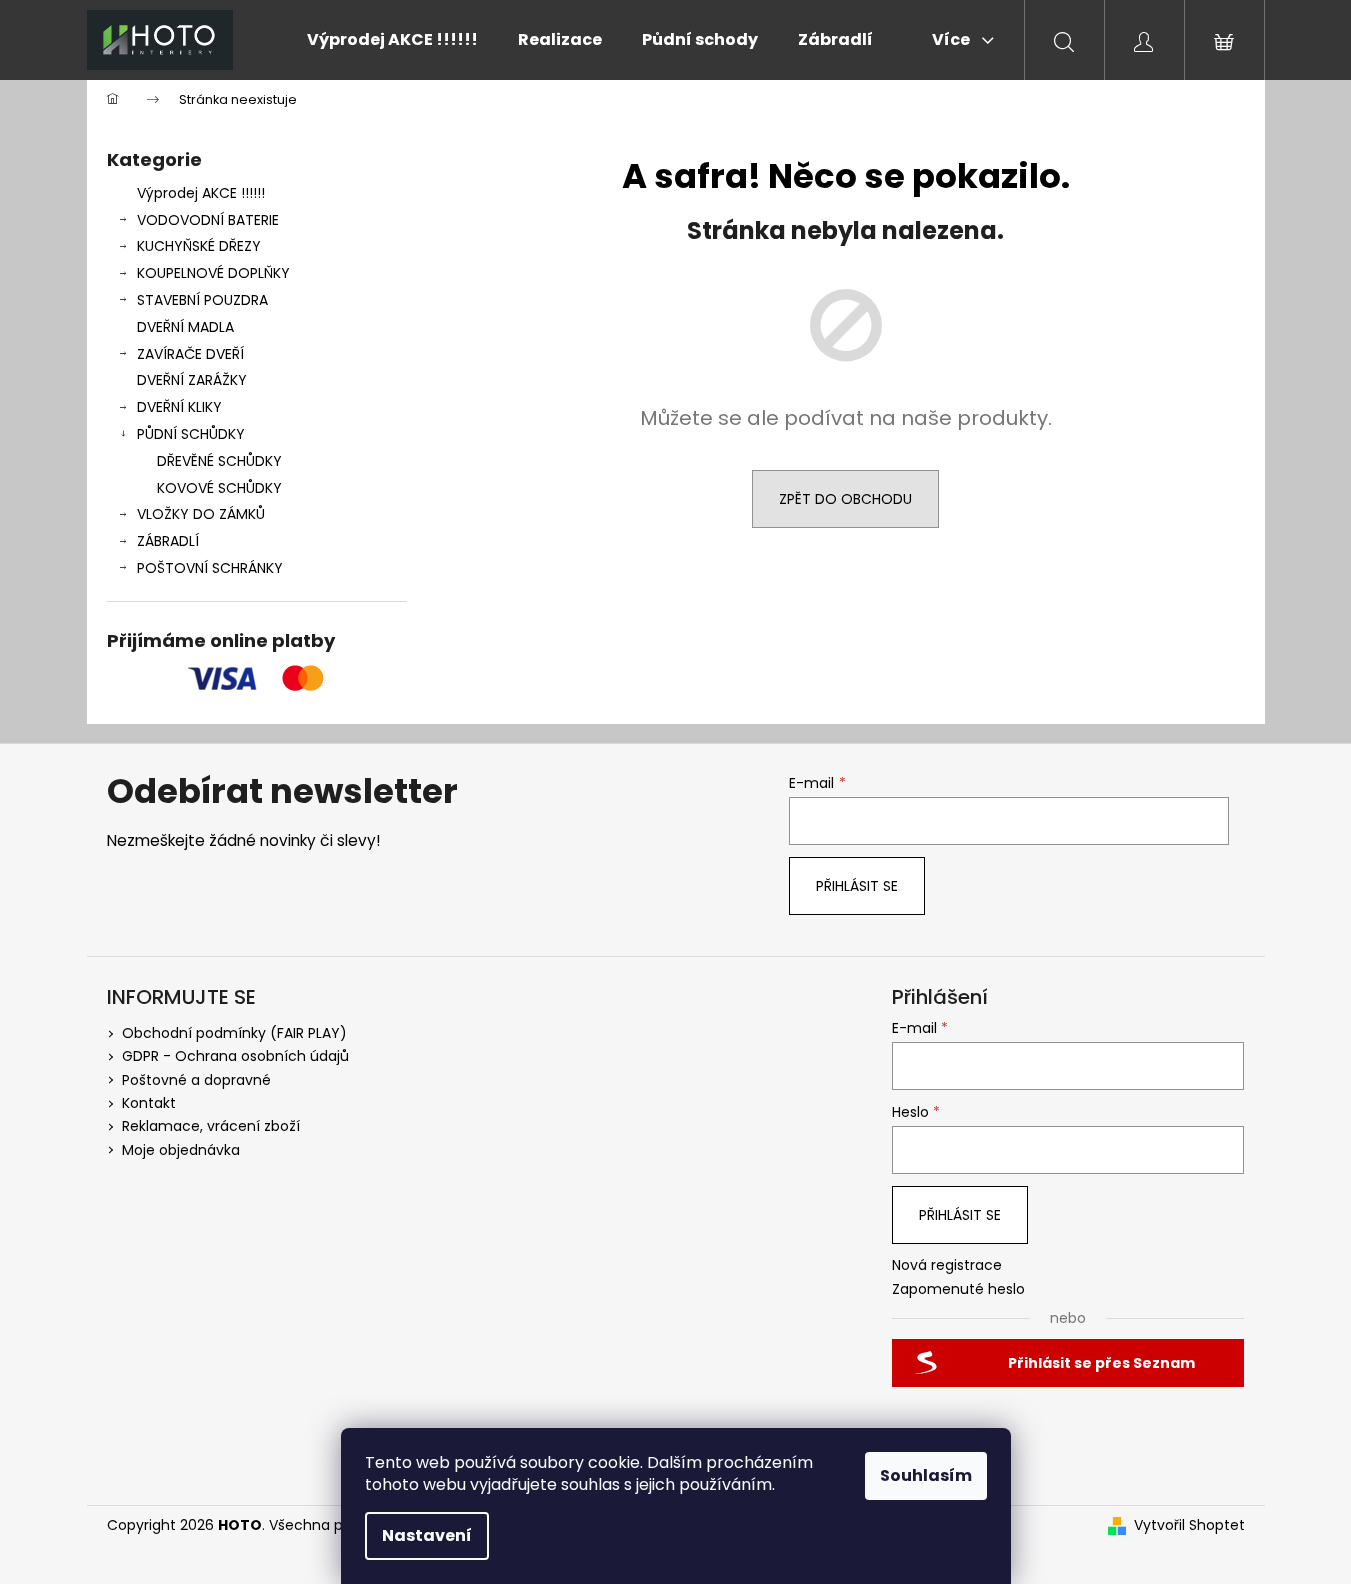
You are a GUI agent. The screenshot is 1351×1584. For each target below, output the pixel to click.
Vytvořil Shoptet (1189, 1525)
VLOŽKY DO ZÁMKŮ (201, 514)
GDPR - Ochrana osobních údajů (235, 1056)
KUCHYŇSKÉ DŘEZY (199, 246)
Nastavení (427, 1535)
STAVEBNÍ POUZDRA (202, 300)
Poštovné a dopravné (196, 1080)
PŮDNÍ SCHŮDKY (191, 434)
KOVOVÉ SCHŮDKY (219, 488)
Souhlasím (926, 1475)
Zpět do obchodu (845, 499)
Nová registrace (947, 1265)
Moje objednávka (181, 1150)
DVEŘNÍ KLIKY (179, 407)
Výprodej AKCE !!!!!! (201, 193)
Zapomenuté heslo (958, 1289)
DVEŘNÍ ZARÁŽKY (192, 380)
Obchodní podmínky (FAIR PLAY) (234, 1033)
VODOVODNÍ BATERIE (208, 220)
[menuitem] (392, 40)
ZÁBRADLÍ (168, 541)
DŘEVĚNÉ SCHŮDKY (219, 461)
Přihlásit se (857, 886)
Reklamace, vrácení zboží (211, 1126)
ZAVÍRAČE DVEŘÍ (190, 354)
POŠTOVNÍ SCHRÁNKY (210, 568)
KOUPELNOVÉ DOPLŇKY (213, 273)
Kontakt (149, 1103)
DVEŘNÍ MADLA (185, 327)
